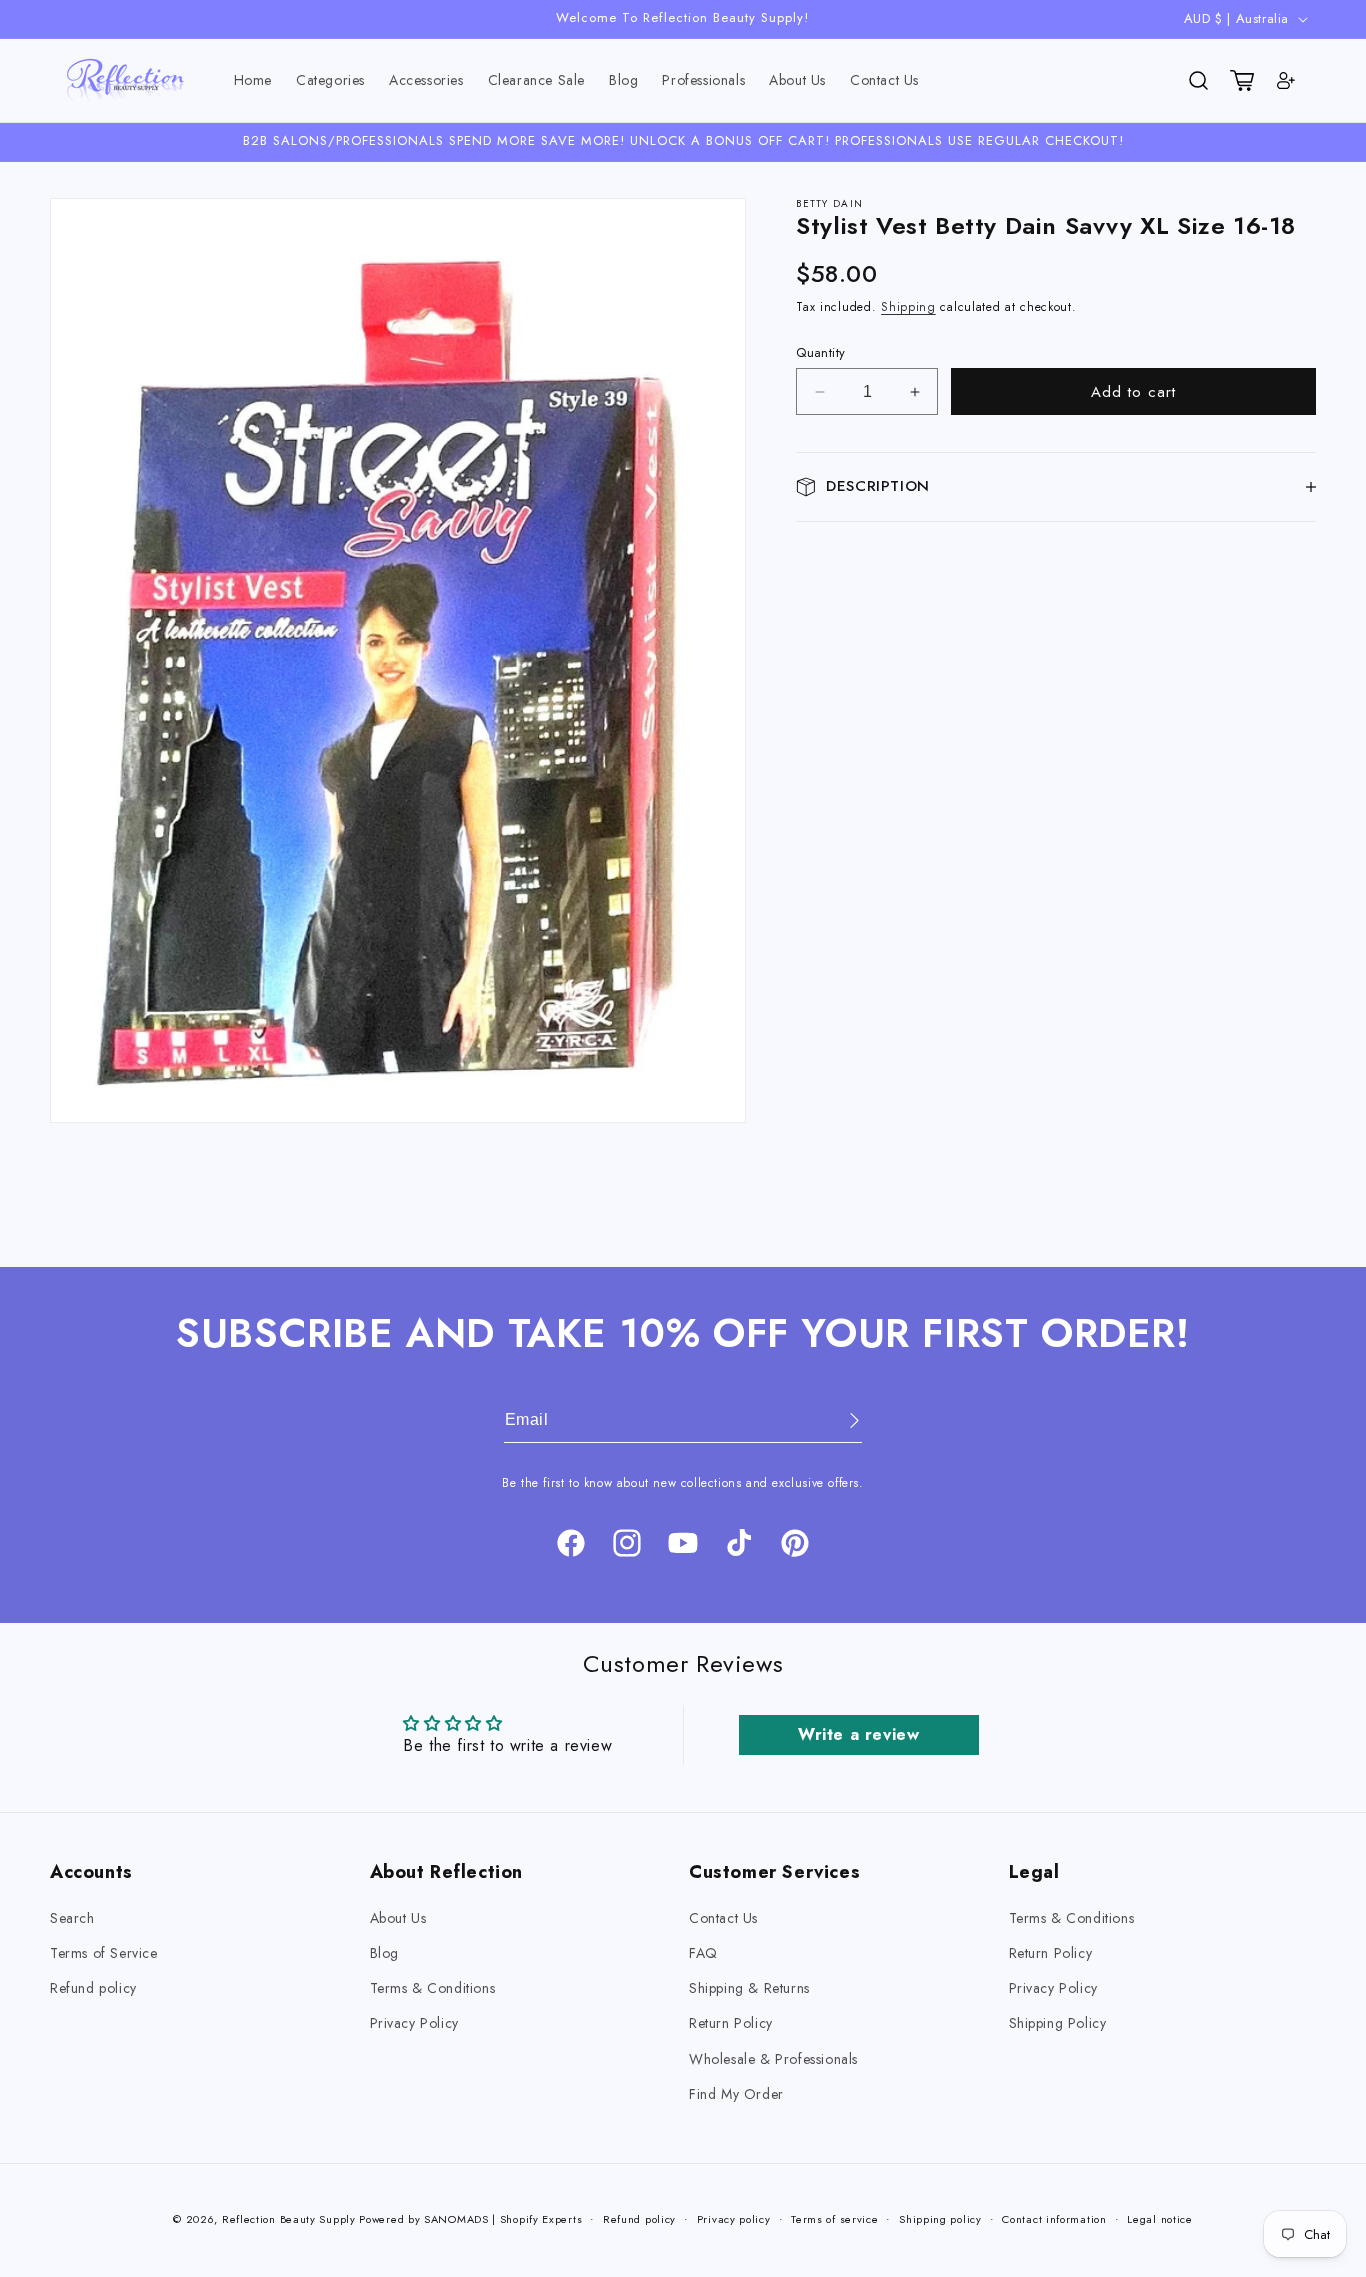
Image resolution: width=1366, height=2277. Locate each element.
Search (72, 1918)
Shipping (908, 308)
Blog (384, 1954)
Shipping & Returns (749, 1989)
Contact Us (723, 1918)
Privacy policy (734, 2218)
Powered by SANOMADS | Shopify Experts (470, 2219)
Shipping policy (940, 2218)
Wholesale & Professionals (773, 2059)
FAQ (703, 1954)
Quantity (820, 352)
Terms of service (834, 2218)
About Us (398, 1918)
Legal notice (1159, 2218)
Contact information (1054, 2218)
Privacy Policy (414, 2024)
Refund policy (93, 1989)
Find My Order (736, 2094)
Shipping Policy (1058, 2024)
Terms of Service (104, 1954)
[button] (330, 80)
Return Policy (731, 2024)
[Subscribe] (840, 1420)
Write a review (858, 1733)
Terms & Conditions (433, 1989)
